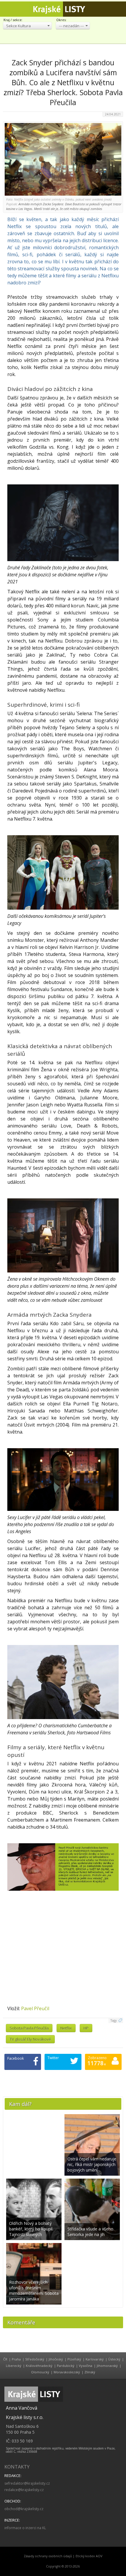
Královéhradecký (39, 2366)
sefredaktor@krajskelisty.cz (27, 2483)
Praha (16, 2359)
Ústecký (114, 2359)
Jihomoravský (107, 2366)
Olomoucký (40, 2372)
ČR (5, 2359)
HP (86, 2028)
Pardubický (66, 2366)
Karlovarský (95, 2359)
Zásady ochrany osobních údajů (48, 2556)
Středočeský (35, 2359)
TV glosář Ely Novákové (30, 2039)
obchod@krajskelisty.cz (24, 2509)
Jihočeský (56, 2359)
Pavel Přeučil (35, 2008)
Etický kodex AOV (89, 2556)
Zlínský (90, 2372)
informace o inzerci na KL (25, 2528)
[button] (27, 26)
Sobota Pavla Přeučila (29, 2028)
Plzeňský (74, 2359)
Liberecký (14, 2366)
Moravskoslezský (67, 2372)
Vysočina (86, 2366)
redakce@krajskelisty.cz (24, 2490)
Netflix (66, 2028)
